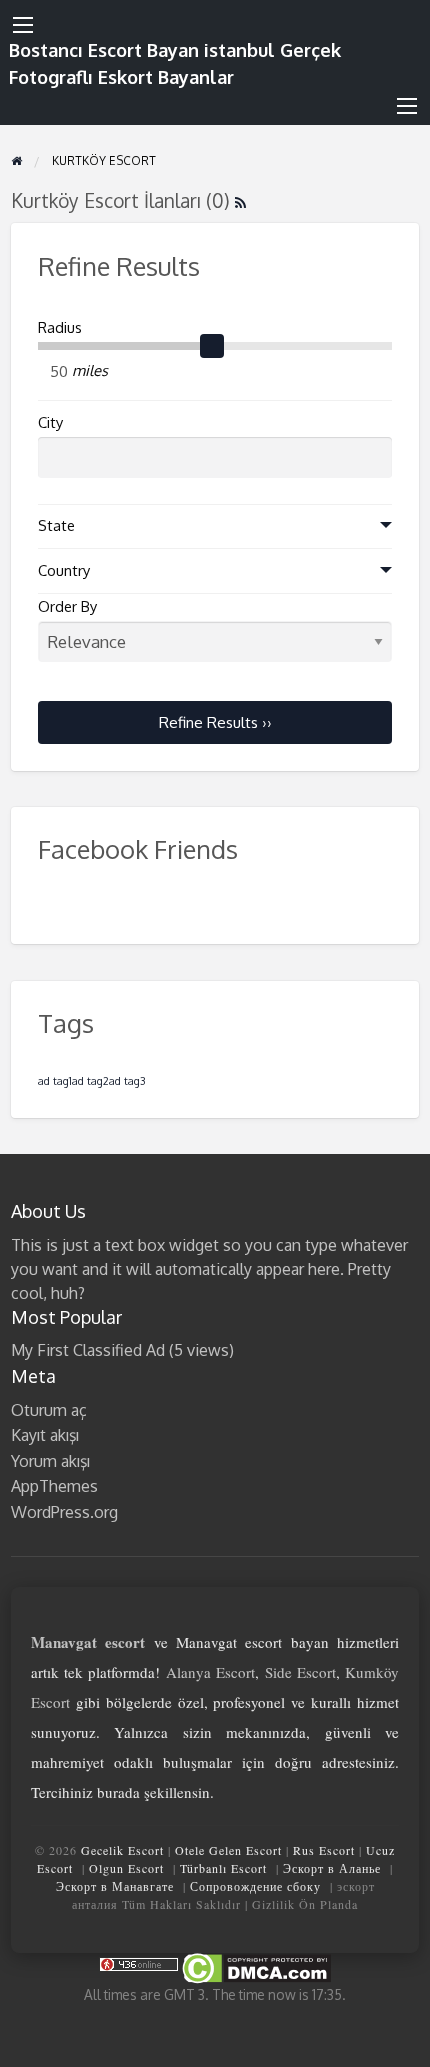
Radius (60, 327)
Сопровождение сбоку (255, 1886)
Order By (67, 606)
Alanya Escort (210, 1672)
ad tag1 (55, 1081)
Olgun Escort (126, 1868)
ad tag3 (127, 1081)
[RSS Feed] (240, 200)
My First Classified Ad (88, 1350)
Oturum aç (49, 1410)
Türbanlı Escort (223, 1868)
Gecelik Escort (122, 1850)
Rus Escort (324, 1850)
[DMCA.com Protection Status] (255, 1966)
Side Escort (300, 1672)
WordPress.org (64, 1512)
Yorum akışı (50, 1461)
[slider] (212, 346)
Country (64, 570)
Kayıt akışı (45, 1435)
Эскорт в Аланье (332, 1868)
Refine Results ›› (215, 722)
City (50, 422)
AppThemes (54, 1486)
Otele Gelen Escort (228, 1850)
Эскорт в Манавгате (115, 1886)
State (56, 525)
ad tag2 (90, 1081)
